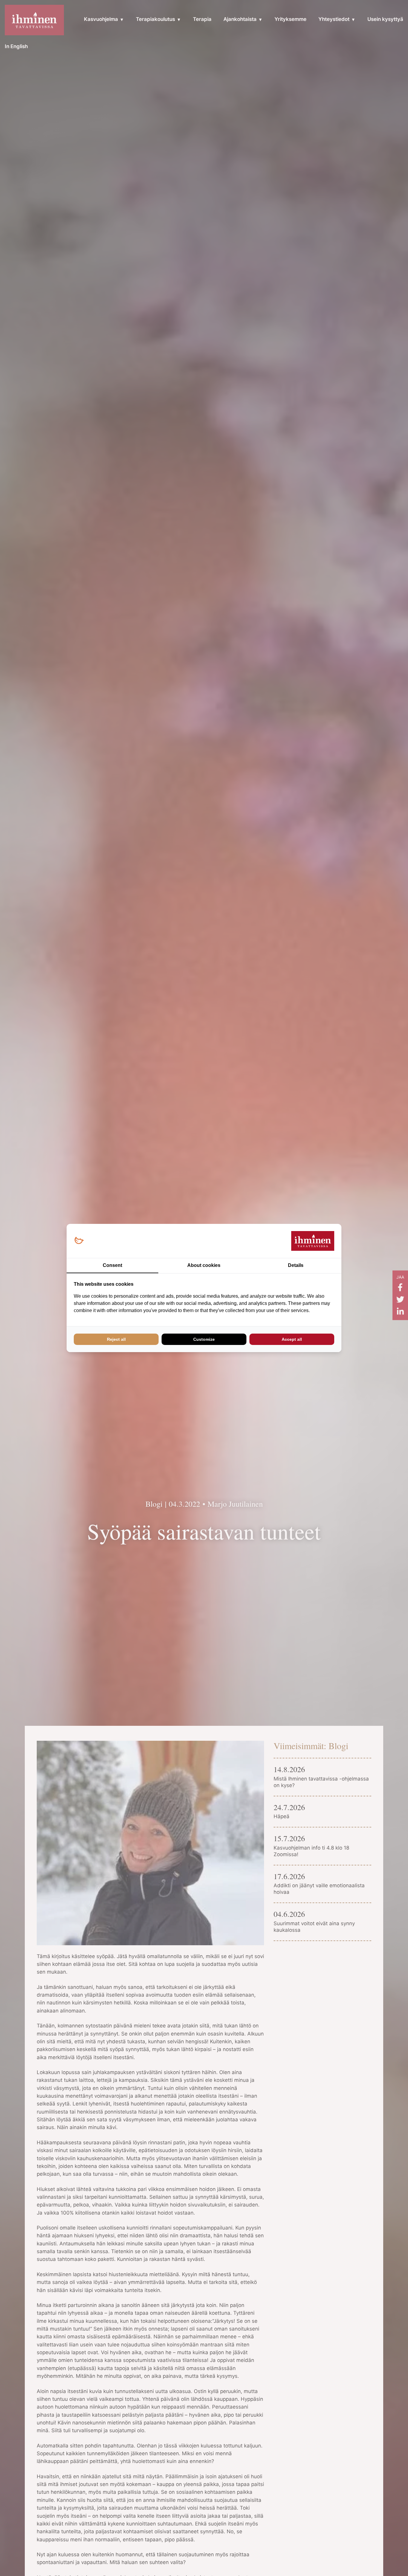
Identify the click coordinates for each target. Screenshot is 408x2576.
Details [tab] (296, 1265)
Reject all (116, 1339)
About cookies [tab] (204, 1265)
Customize (204, 1339)
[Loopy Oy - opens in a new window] (79, 1241)
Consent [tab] (112, 1265)
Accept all (292, 1339)
